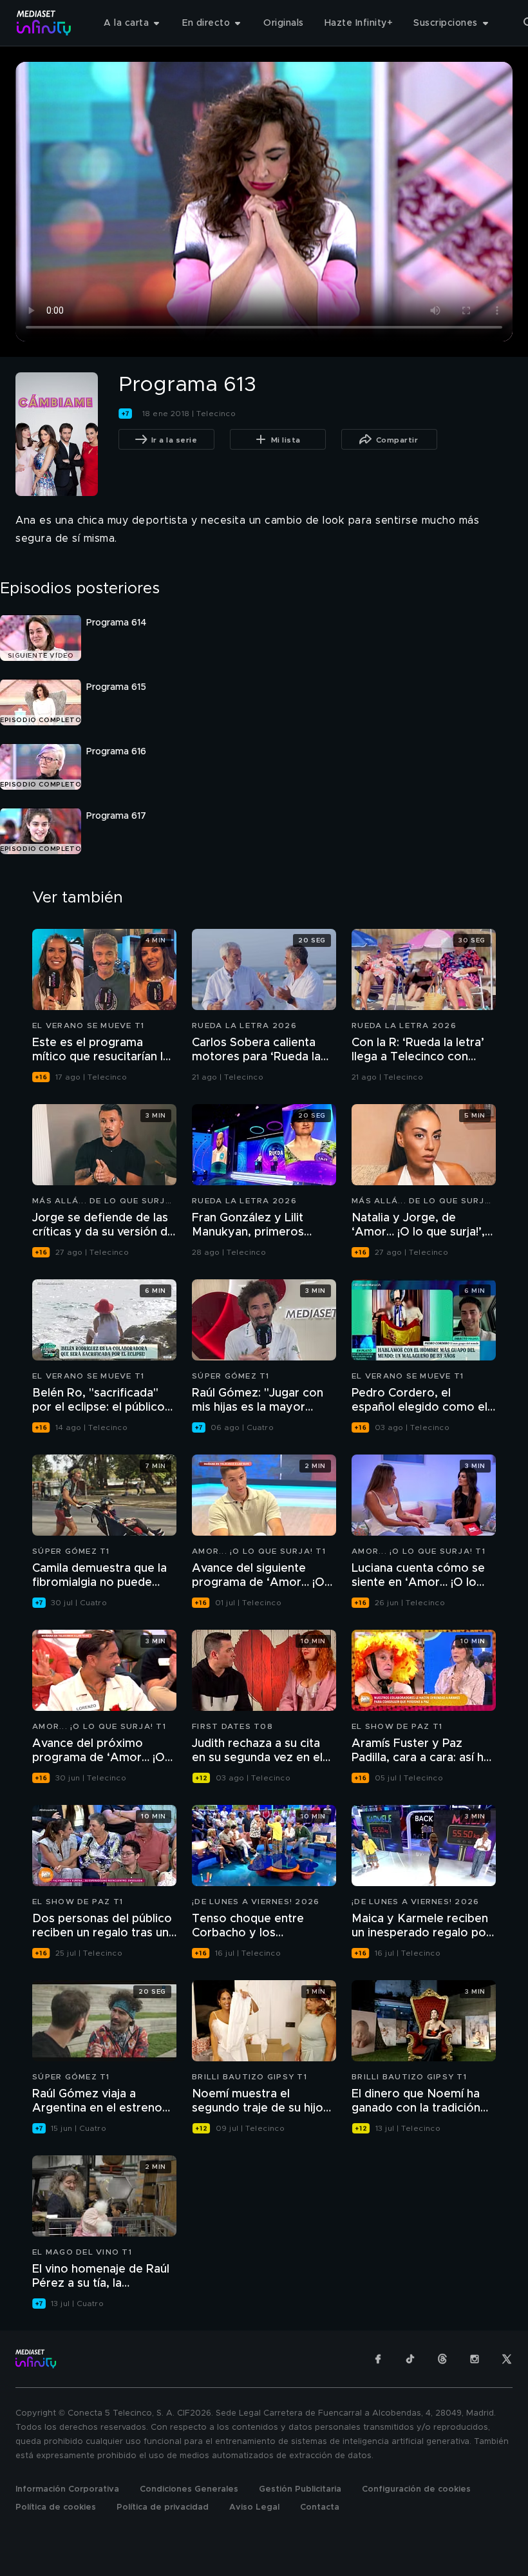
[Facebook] (378, 2359)
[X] (507, 2359)
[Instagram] (475, 2359)
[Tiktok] (410, 2359)
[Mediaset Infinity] (44, 23)
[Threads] (442, 2359)
